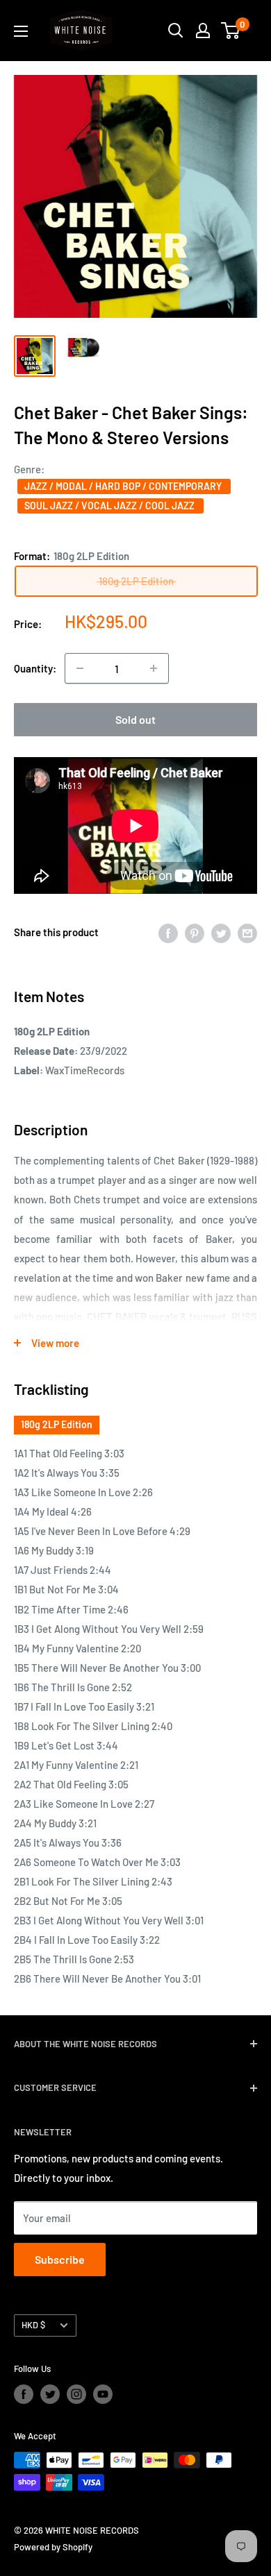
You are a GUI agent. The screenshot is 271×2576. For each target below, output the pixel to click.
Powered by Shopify (53, 2547)
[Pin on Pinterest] (195, 932)
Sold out (135, 719)
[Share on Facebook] (168, 932)
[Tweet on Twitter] (221, 932)
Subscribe (60, 2259)
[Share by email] (247, 932)
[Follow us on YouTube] (103, 2394)
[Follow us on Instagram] (76, 2394)
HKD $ (33, 2325)
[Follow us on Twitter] (50, 2394)
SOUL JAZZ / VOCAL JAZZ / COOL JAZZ (110, 506)
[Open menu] (21, 31)
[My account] (203, 31)
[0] (231, 31)
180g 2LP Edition (57, 1424)
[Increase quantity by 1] (154, 668)
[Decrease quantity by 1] (80, 668)
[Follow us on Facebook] (24, 2394)
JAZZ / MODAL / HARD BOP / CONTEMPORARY (124, 486)
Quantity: (35, 668)
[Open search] (176, 31)
